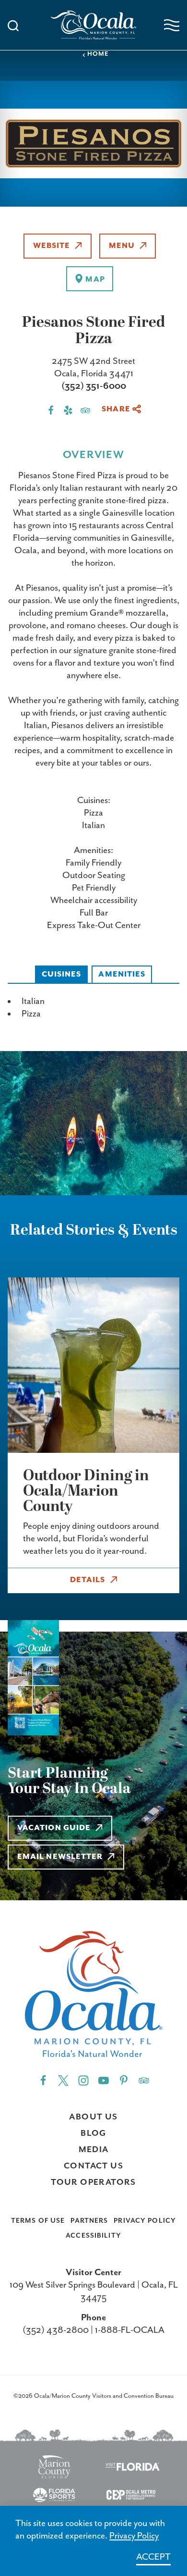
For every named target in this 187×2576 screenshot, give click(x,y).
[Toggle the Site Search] (13, 25)
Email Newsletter (60, 1857)
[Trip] (144, 2080)
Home (98, 54)
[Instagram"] (83, 2080)
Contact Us (93, 2166)
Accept (153, 2557)
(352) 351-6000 (94, 386)
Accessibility (93, 2236)
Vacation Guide (54, 1828)
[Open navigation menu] (172, 25)
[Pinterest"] (124, 2080)
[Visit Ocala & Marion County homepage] (94, 25)
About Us (93, 2117)
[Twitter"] (63, 2080)
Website (52, 246)
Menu (122, 246)
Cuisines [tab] (62, 975)
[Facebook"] (43, 2080)
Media (94, 2150)
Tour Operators (93, 2182)
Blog (93, 2133)
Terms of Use (38, 2221)
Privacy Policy (145, 2221)
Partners (89, 2221)
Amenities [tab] (122, 975)
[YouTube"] (104, 2080)
